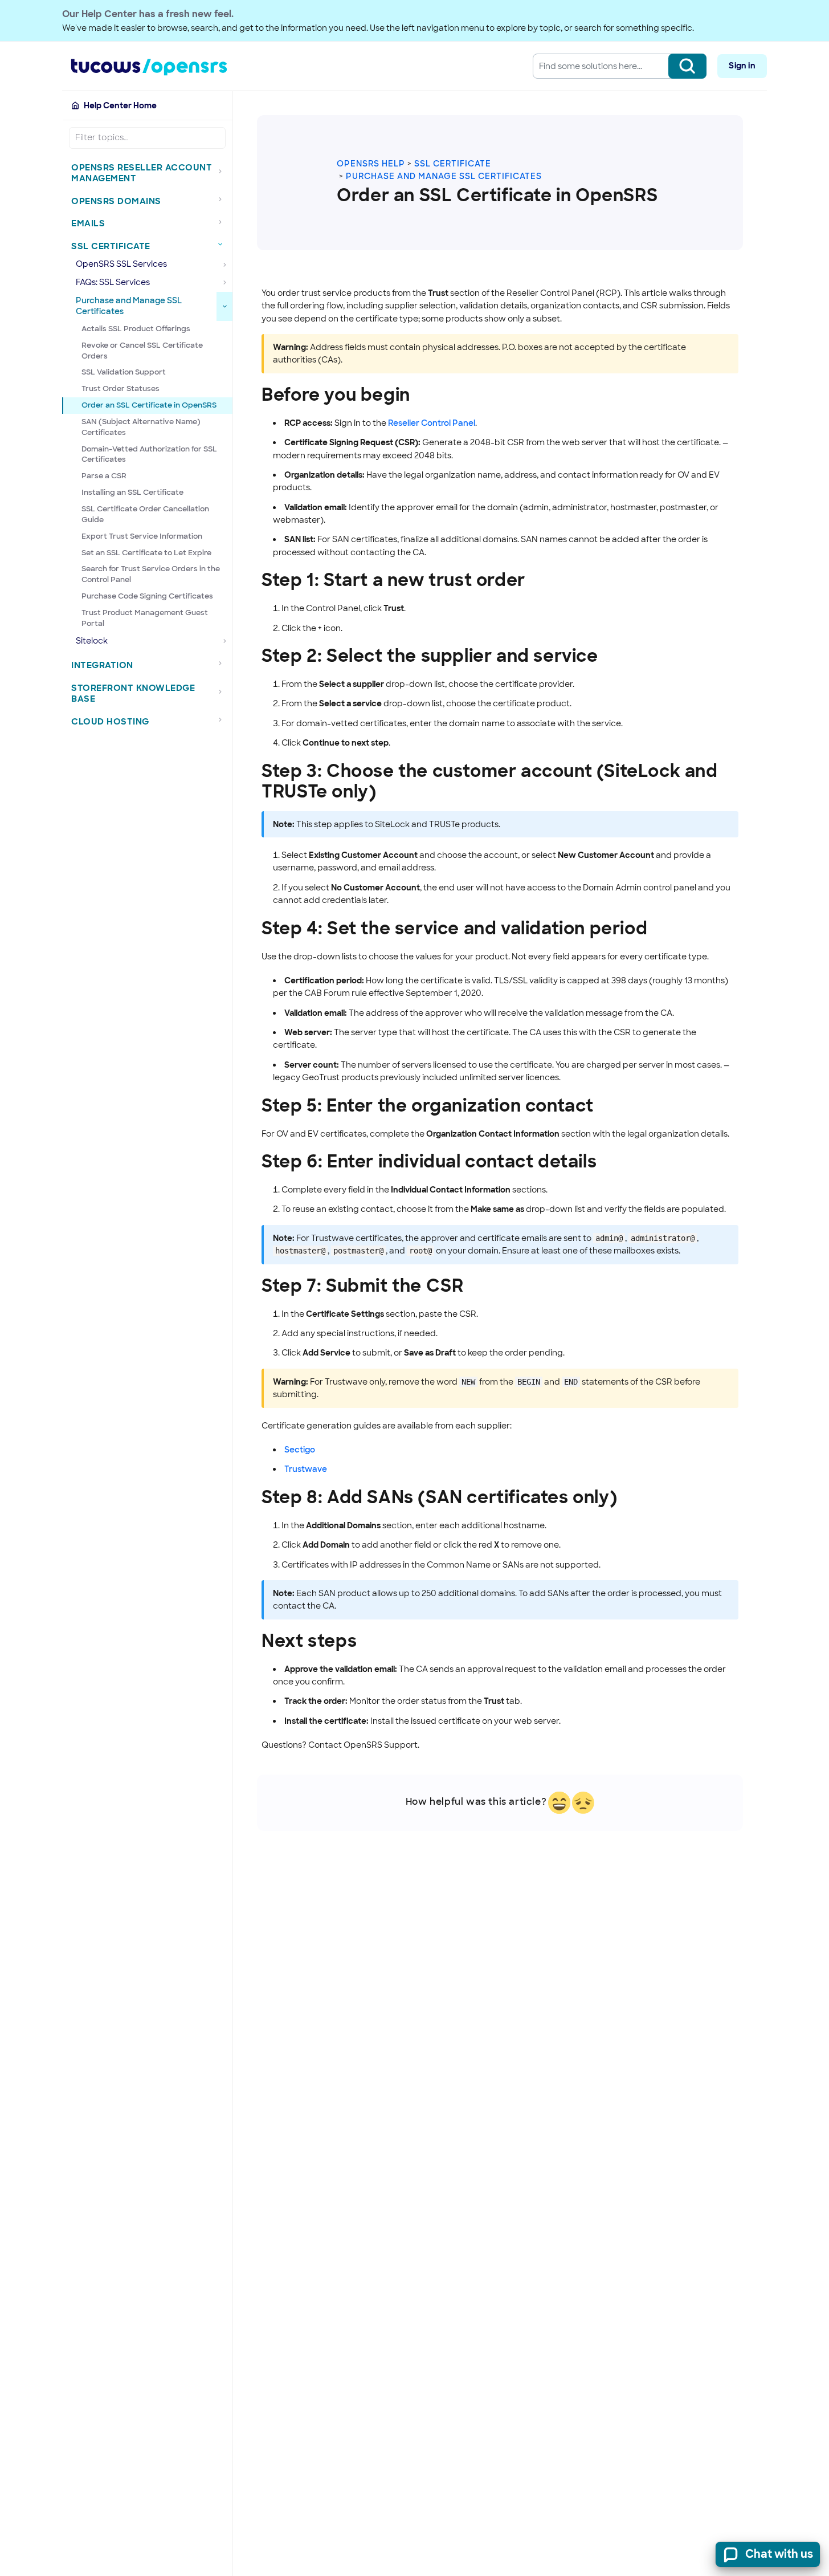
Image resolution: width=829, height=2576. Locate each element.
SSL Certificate (453, 164)
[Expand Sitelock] (224, 641)
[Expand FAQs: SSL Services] (224, 283)
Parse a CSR (104, 476)
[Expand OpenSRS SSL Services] (224, 264)
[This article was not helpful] (583, 1803)
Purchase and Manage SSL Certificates (444, 176)
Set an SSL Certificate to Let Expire (146, 553)
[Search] (687, 66)
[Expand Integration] (223, 664)
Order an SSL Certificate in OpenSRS (149, 405)
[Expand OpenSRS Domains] (223, 200)
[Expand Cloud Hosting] (223, 720)
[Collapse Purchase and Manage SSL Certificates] (224, 306)
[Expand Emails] (223, 222)
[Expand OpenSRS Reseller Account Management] (223, 171)
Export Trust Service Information (142, 536)
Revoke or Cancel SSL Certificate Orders (142, 351)
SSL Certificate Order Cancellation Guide (145, 514)
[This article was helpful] (559, 1803)
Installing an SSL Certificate (132, 492)
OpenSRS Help (371, 164)
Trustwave (306, 1469)
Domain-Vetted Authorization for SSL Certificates (149, 454)
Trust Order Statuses (121, 388)
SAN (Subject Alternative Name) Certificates (141, 427)
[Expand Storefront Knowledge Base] (223, 692)
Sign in (742, 66)
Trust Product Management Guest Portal (145, 618)
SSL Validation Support (124, 372)
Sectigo (300, 1450)
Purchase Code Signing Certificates (147, 596)
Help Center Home (120, 105)
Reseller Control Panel (432, 423)
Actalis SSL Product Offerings (136, 329)
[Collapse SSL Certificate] (223, 245)
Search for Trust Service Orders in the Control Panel (151, 574)
